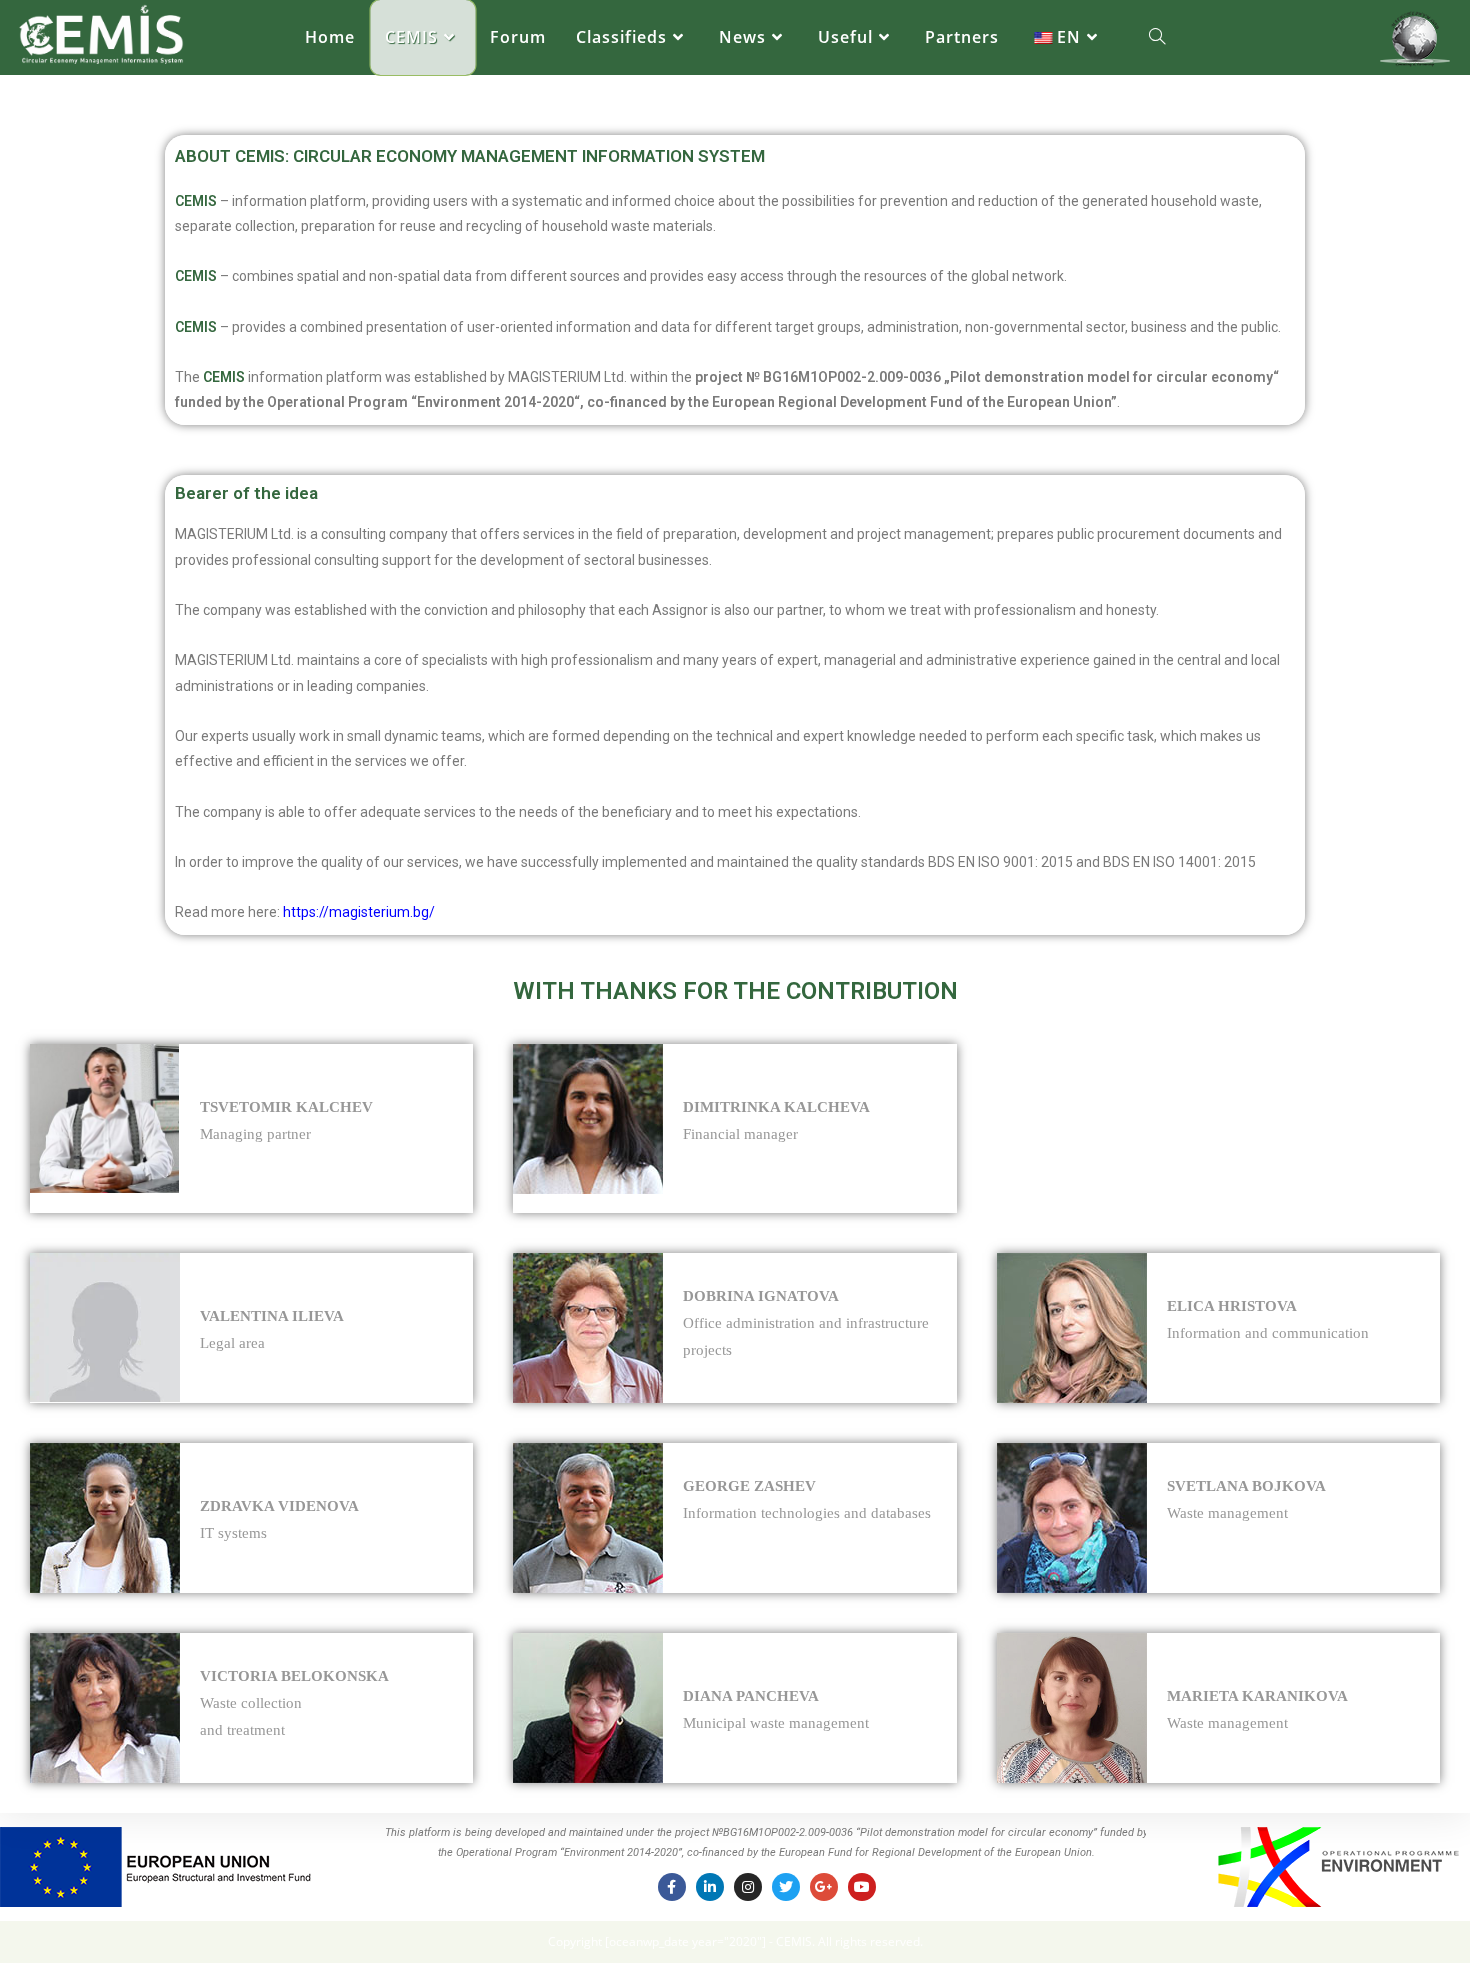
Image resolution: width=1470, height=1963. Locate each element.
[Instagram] (748, 1887)
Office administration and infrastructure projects (806, 1323)
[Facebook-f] (672, 1887)
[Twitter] (786, 1887)
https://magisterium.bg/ (359, 912)
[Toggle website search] (1157, 37)
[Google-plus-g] (824, 1887)
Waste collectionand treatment (294, 1703)
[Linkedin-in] (710, 1887)
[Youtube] (862, 1887)
